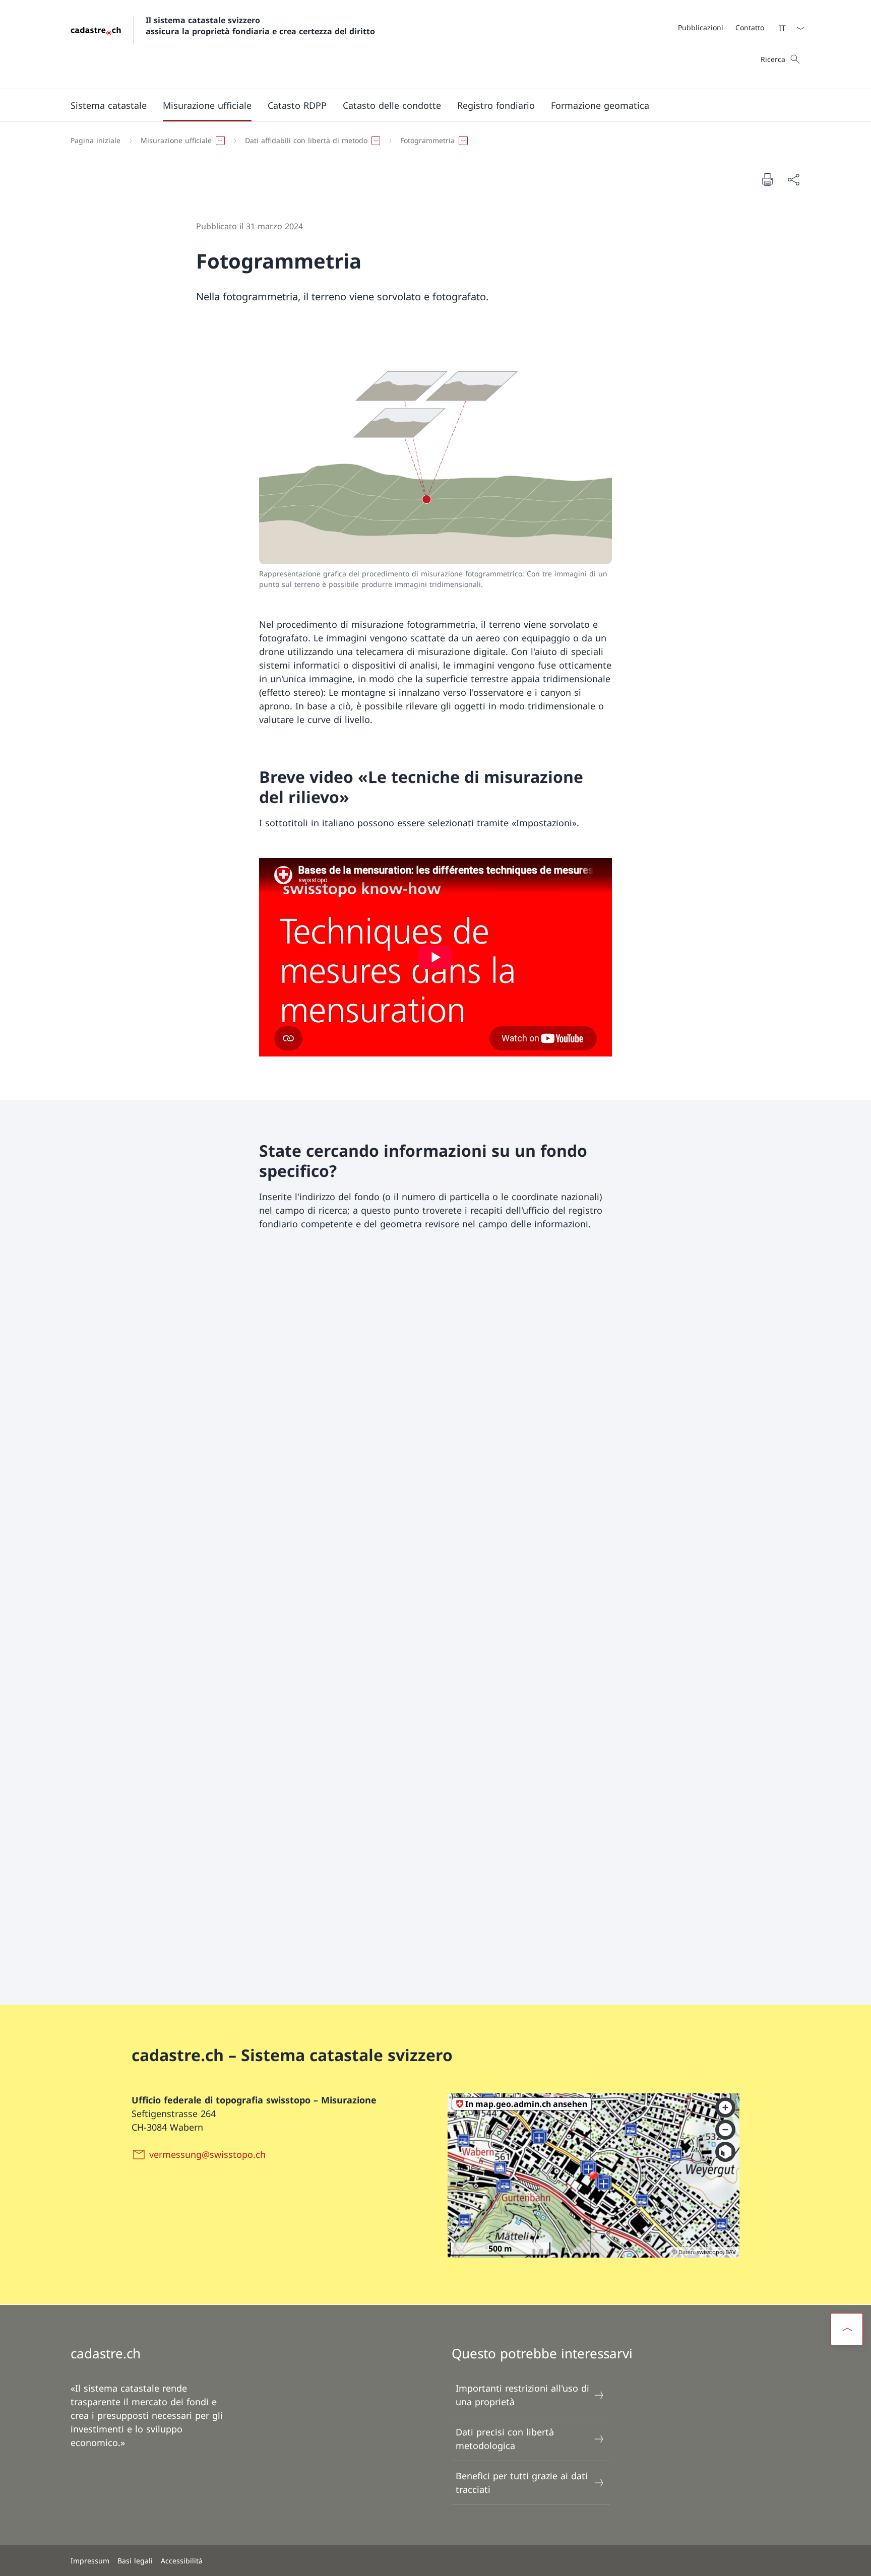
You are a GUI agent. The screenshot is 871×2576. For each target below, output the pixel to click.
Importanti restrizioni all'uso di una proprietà (522, 2395)
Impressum (90, 2561)
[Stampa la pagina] (767, 179)
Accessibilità (182, 2561)
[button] (109, 105)
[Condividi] (793, 180)
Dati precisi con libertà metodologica (505, 2439)
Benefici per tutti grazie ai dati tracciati (522, 2483)
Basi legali (135, 2561)
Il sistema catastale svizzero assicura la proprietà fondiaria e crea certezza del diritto (260, 26)
